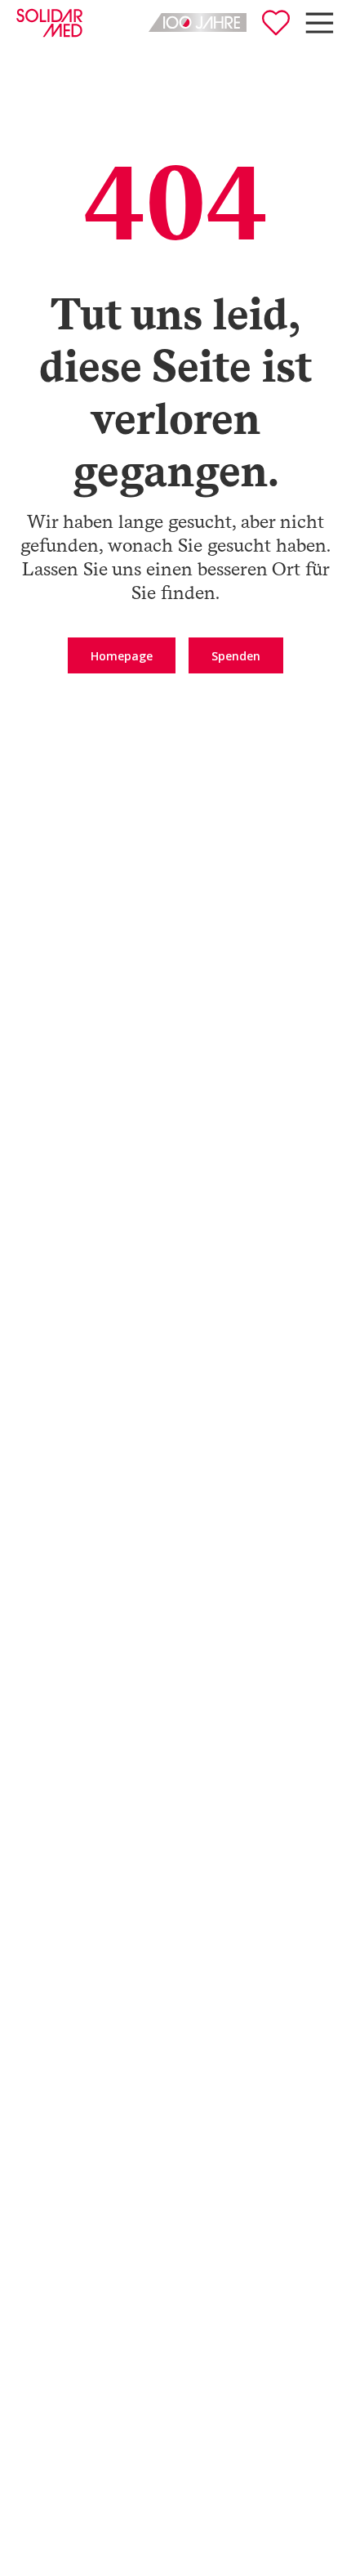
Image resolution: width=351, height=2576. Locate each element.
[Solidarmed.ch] (49, 23)
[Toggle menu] (320, 23)
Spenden (236, 656)
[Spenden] (276, 23)
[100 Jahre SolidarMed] (198, 22)
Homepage (122, 656)
